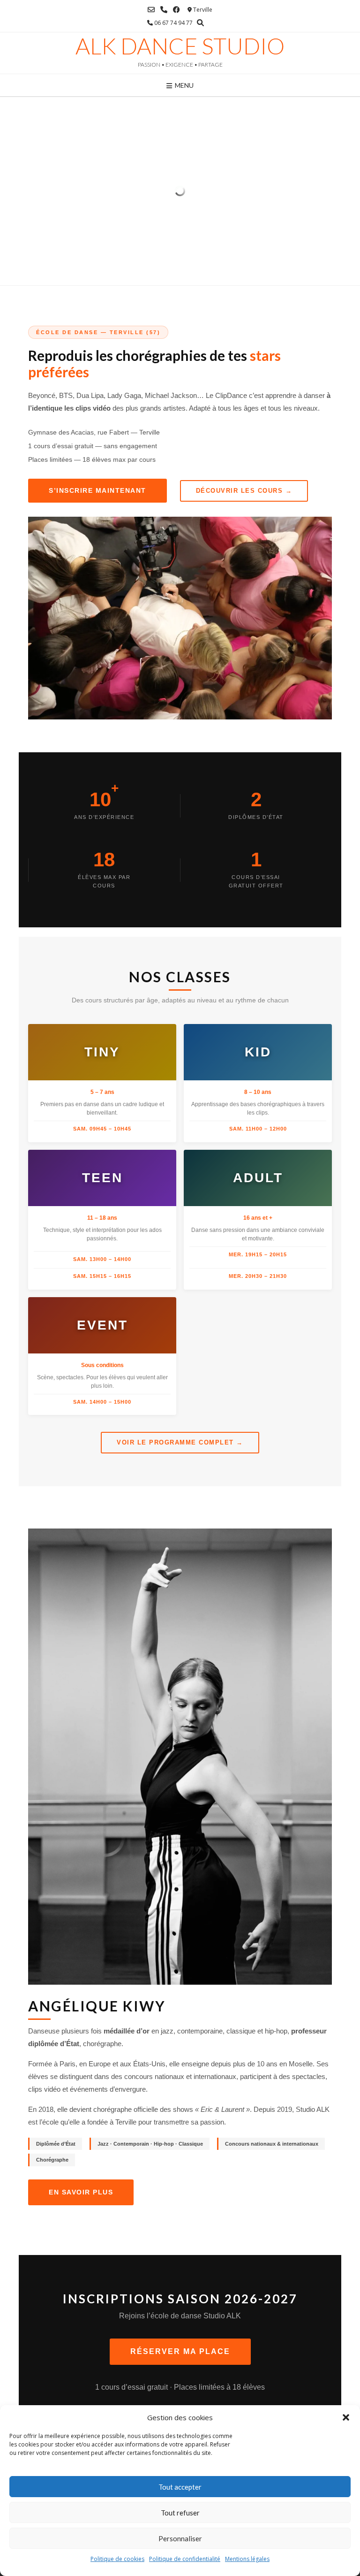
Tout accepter (180, 2487)
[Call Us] (164, 10)
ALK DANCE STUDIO (180, 46)
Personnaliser (180, 2538)
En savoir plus (81, 2192)
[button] (346, 2417)
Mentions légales (247, 2559)
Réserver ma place (180, 2351)
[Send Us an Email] (151, 10)
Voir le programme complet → (180, 1442)
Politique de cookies (117, 2559)
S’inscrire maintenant (97, 490)
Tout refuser (180, 2513)
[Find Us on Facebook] (176, 10)
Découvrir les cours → (244, 491)
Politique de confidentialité (185, 2559)
